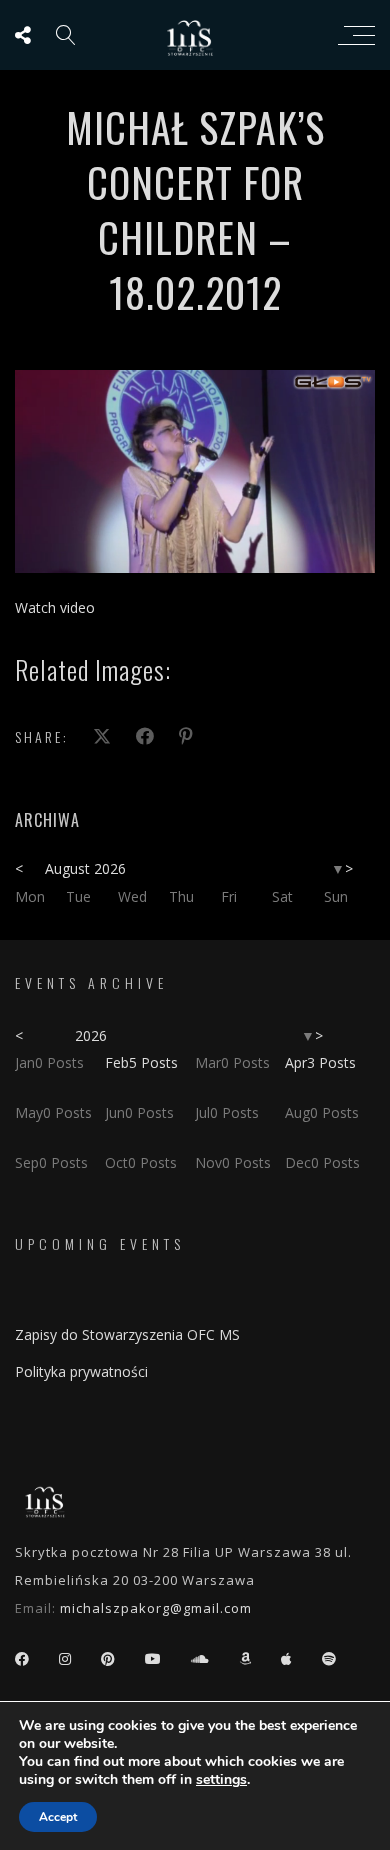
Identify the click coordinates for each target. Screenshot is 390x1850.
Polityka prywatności (81, 1371)
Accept (58, 1817)
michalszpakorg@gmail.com (156, 1608)
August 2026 (85, 868)
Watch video (55, 607)
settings (221, 1780)
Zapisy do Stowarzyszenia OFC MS (127, 1334)
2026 (91, 1035)
